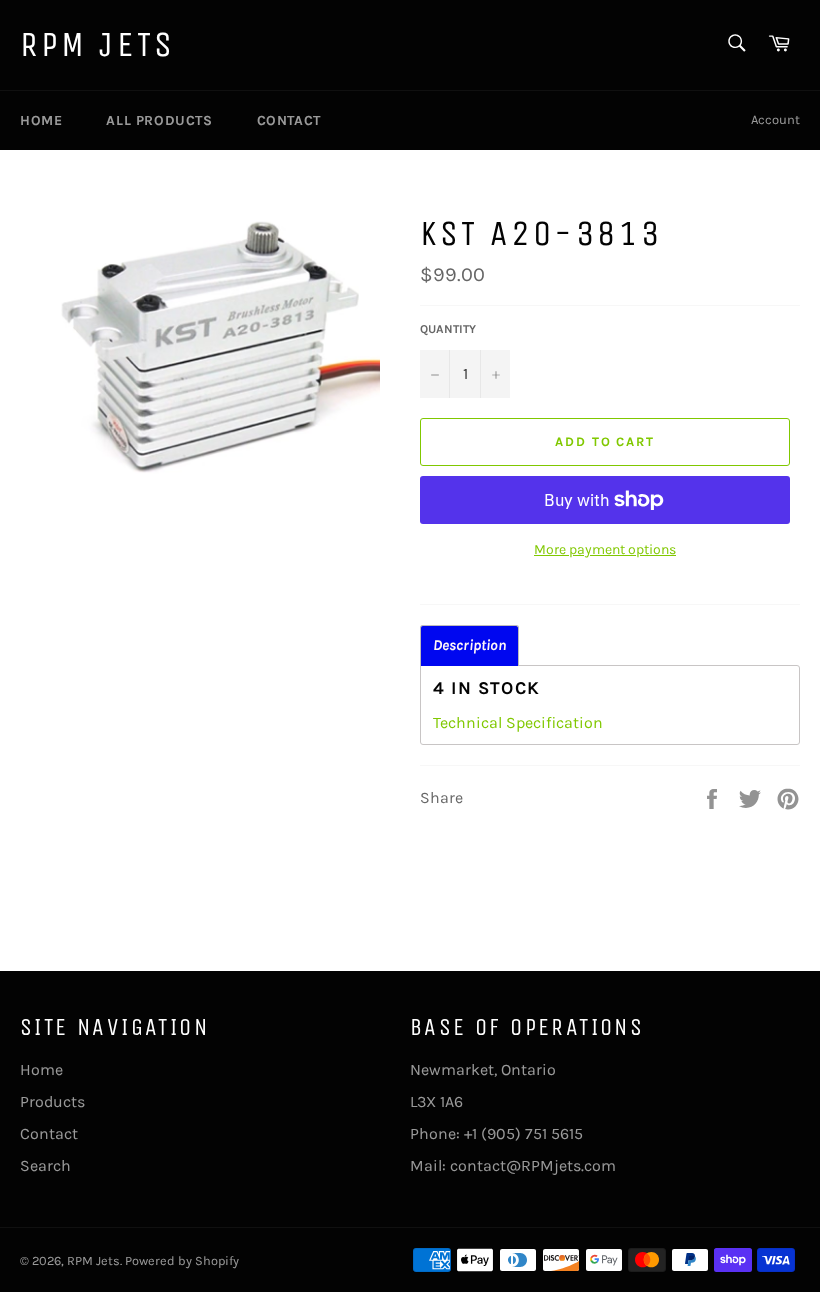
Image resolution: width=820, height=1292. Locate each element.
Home (41, 120)
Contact (289, 120)
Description (469, 645)
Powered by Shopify (182, 1260)
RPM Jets (98, 44)
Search (45, 1165)
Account (775, 119)
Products (52, 1101)
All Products (159, 120)
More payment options (605, 549)
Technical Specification (518, 722)
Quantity (448, 329)
